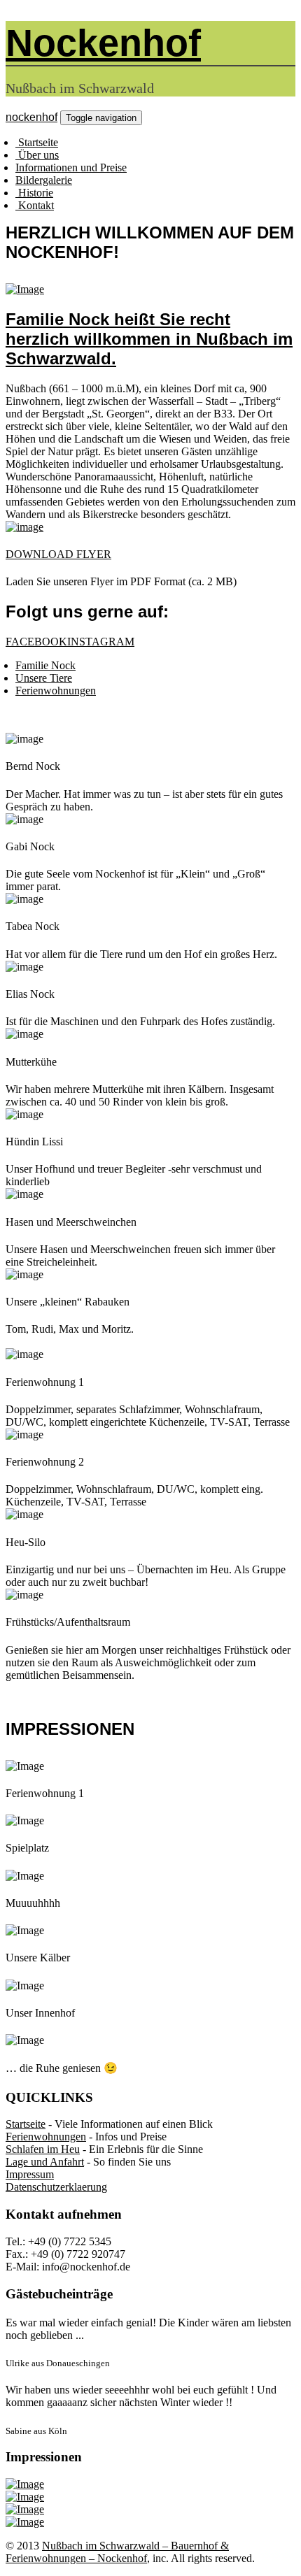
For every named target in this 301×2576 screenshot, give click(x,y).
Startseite (37, 142)
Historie (34, 193)
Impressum (30, 2174)
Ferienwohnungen (56, 690)
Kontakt (35, 205)
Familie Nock (45, 665)
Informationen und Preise (71, 167)
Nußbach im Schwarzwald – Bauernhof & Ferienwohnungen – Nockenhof (117, 2552)
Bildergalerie (44, 180)
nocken (31, 117)
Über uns (37, 155)
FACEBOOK (36, 642)
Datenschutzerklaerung (56, 2187)
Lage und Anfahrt (45, 2162)
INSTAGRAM (101, 642)
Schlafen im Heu (43, 2149)
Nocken (103, 43)
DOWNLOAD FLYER (58, 554)
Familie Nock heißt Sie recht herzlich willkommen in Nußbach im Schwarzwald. (149, 339)
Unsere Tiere (44, 678)
